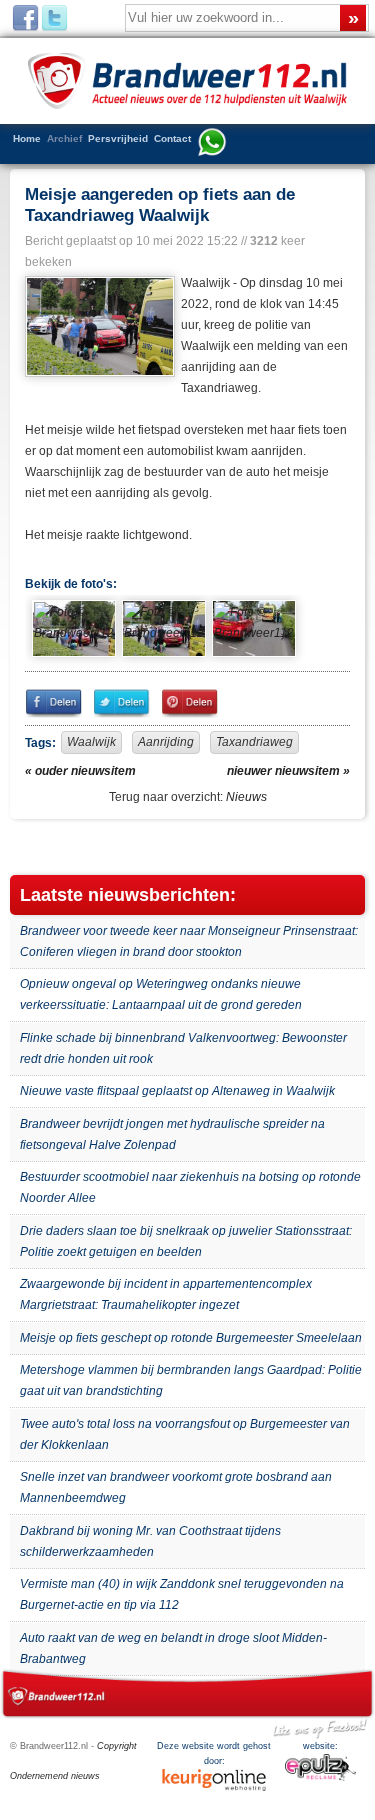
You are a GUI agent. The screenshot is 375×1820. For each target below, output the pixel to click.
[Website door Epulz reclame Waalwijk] (320, 1778)
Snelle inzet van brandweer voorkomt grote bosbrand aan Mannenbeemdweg (176, 1487)
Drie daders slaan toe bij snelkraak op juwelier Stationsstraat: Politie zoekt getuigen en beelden (186, 1241)
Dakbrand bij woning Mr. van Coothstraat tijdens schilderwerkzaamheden (150, 1541)
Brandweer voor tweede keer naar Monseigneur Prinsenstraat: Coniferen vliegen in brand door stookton (189, 941)
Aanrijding (166, 742)
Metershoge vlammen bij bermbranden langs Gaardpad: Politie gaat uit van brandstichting (191, 1380)
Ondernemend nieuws (55, 1776)
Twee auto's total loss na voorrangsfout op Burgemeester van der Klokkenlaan (185, 1434)
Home (27, 138)
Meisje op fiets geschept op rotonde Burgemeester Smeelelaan (191, 1338)
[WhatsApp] (212, 144)
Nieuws (246, 797)
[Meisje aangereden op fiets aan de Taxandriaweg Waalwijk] (98, 327)
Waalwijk (91, 742)
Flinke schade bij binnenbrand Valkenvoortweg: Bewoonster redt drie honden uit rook (183, 1048)
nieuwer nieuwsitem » (288, 771)
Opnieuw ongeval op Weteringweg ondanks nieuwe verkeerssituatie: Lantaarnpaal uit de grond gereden (161, 994)
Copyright (117, 1746)
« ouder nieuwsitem (80, 771)
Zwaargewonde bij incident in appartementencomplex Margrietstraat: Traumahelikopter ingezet (166, 1294)
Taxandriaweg (254, 742)
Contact (172, 138)
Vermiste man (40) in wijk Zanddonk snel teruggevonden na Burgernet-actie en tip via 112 (182, 1594)
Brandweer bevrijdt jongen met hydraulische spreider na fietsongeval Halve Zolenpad (172, 1134)
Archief (64, 138)
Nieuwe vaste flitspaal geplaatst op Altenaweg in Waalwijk (177, 1091)
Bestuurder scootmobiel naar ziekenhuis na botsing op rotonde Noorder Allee (190, 1187)
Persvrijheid (118, 138)
